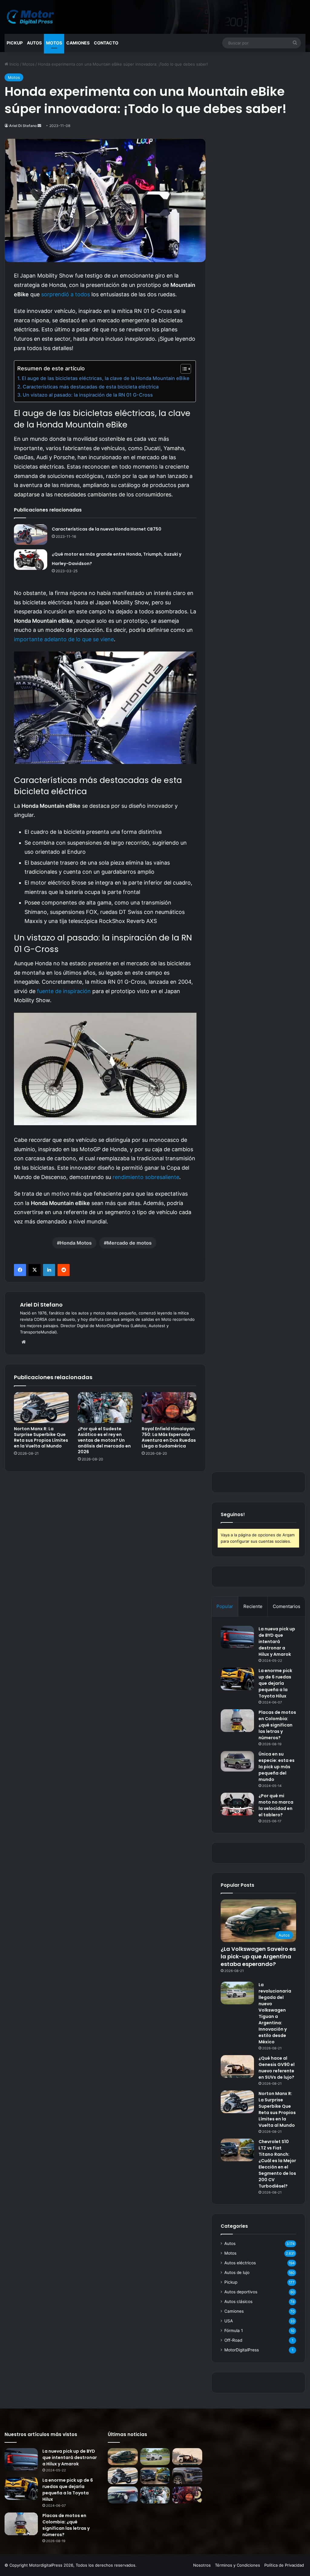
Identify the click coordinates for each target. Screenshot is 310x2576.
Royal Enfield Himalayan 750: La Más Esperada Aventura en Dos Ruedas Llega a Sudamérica (169, 1437)
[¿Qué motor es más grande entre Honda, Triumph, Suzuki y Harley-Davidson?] (31, 560)
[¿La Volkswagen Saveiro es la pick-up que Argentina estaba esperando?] (123, 2457)
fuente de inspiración (64, 991)
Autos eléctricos (240, 2263)
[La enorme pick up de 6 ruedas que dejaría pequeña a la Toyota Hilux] (237, 1679)
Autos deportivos (241, 2292)
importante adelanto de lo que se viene (64, 639)
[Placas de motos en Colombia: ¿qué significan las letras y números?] (237, 1721)
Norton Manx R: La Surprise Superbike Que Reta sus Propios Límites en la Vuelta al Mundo (41, 1437)
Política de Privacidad (284, 2565)
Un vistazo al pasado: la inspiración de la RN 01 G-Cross (88, 395)
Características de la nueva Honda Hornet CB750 (107, 529)
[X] (35, 1270)
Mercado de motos (129, 1243)
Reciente (253, 1606)
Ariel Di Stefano (23, 126)
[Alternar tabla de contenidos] (183, 369)
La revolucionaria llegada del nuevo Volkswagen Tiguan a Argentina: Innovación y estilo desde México (275, 2013)
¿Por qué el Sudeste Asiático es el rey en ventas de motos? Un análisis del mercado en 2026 (104, 1440)
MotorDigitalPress (242, 2350)
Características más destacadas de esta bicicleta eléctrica (91, 387)
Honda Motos (76, 1243)
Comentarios (287, 1606)
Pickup (15, 43)
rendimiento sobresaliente (146, 1177)
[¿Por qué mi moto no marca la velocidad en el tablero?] (237, 1804)
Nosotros (202, 2565)
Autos (34, 43)
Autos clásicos (238, 2302)
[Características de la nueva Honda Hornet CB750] (31, 534)
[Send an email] (39, 126)
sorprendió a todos (66, 294)
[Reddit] (64, 1270)
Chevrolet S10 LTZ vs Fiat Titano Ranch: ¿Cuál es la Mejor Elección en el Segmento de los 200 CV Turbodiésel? (277, 2164)
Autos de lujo (237, 2272)
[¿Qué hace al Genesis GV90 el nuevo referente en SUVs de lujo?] (237, 2066)
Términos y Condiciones (237, 2565)
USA (229, 2321)
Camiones (78, 43)
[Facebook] (20, 1270)
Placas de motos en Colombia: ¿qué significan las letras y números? (277, 1725)
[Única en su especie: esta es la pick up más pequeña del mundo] (237, 1761)
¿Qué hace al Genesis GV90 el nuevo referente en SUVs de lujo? (277, 2068)
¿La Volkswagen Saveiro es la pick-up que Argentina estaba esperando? (258, 1956)
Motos (54, 43)
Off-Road (233, 2340)
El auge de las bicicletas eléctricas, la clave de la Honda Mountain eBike (106, 378)
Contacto (106, 43)
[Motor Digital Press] (32, 17)
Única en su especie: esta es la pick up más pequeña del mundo (277, 1767)
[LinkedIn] (49, 1270)
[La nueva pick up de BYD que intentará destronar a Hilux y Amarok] (237, 1637)
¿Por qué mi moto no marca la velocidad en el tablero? (276, 1805)
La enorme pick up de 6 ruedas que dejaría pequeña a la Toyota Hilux (275, 1683)
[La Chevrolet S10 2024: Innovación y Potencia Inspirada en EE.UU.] (187, 2476)
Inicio (14, 64)
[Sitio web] (24, 1342)
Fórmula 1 (234, 2331)
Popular (225, 1606)
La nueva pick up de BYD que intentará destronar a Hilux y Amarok (277, 1642)
